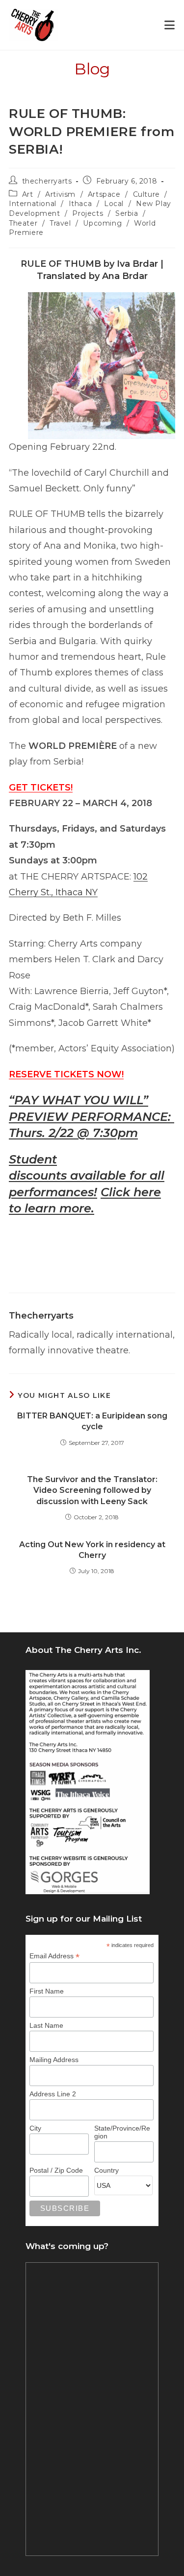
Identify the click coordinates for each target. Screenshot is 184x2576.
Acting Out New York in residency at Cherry (92, 1550)
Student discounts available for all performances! (87, 1176)
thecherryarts (47, 181)
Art (28, 194)
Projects (88, 213)
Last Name (46, 2025)
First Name (47, 1991)
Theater (23, 223)
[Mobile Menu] (170, 25)
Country (106, 2170)
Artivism (60, 194)
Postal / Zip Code (56, 2170)
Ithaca (80, 204)
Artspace (104, 194)
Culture (146, 194)
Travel (60, 223)
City (35, 2128)
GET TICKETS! (41, 788)
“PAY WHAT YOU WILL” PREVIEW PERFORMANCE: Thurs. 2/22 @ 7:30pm (92, 1116)
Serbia (127, 213)
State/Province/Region (122, 2132)
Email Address (54, 1956)
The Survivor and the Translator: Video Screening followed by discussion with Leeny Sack (92, 1490)
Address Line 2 (53, 2094)
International (33, 204)
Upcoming (102, 223)
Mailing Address (54, 2060)
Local (114, 204)
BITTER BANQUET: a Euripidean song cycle (92, 1421)
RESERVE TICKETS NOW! (66, 1074)
